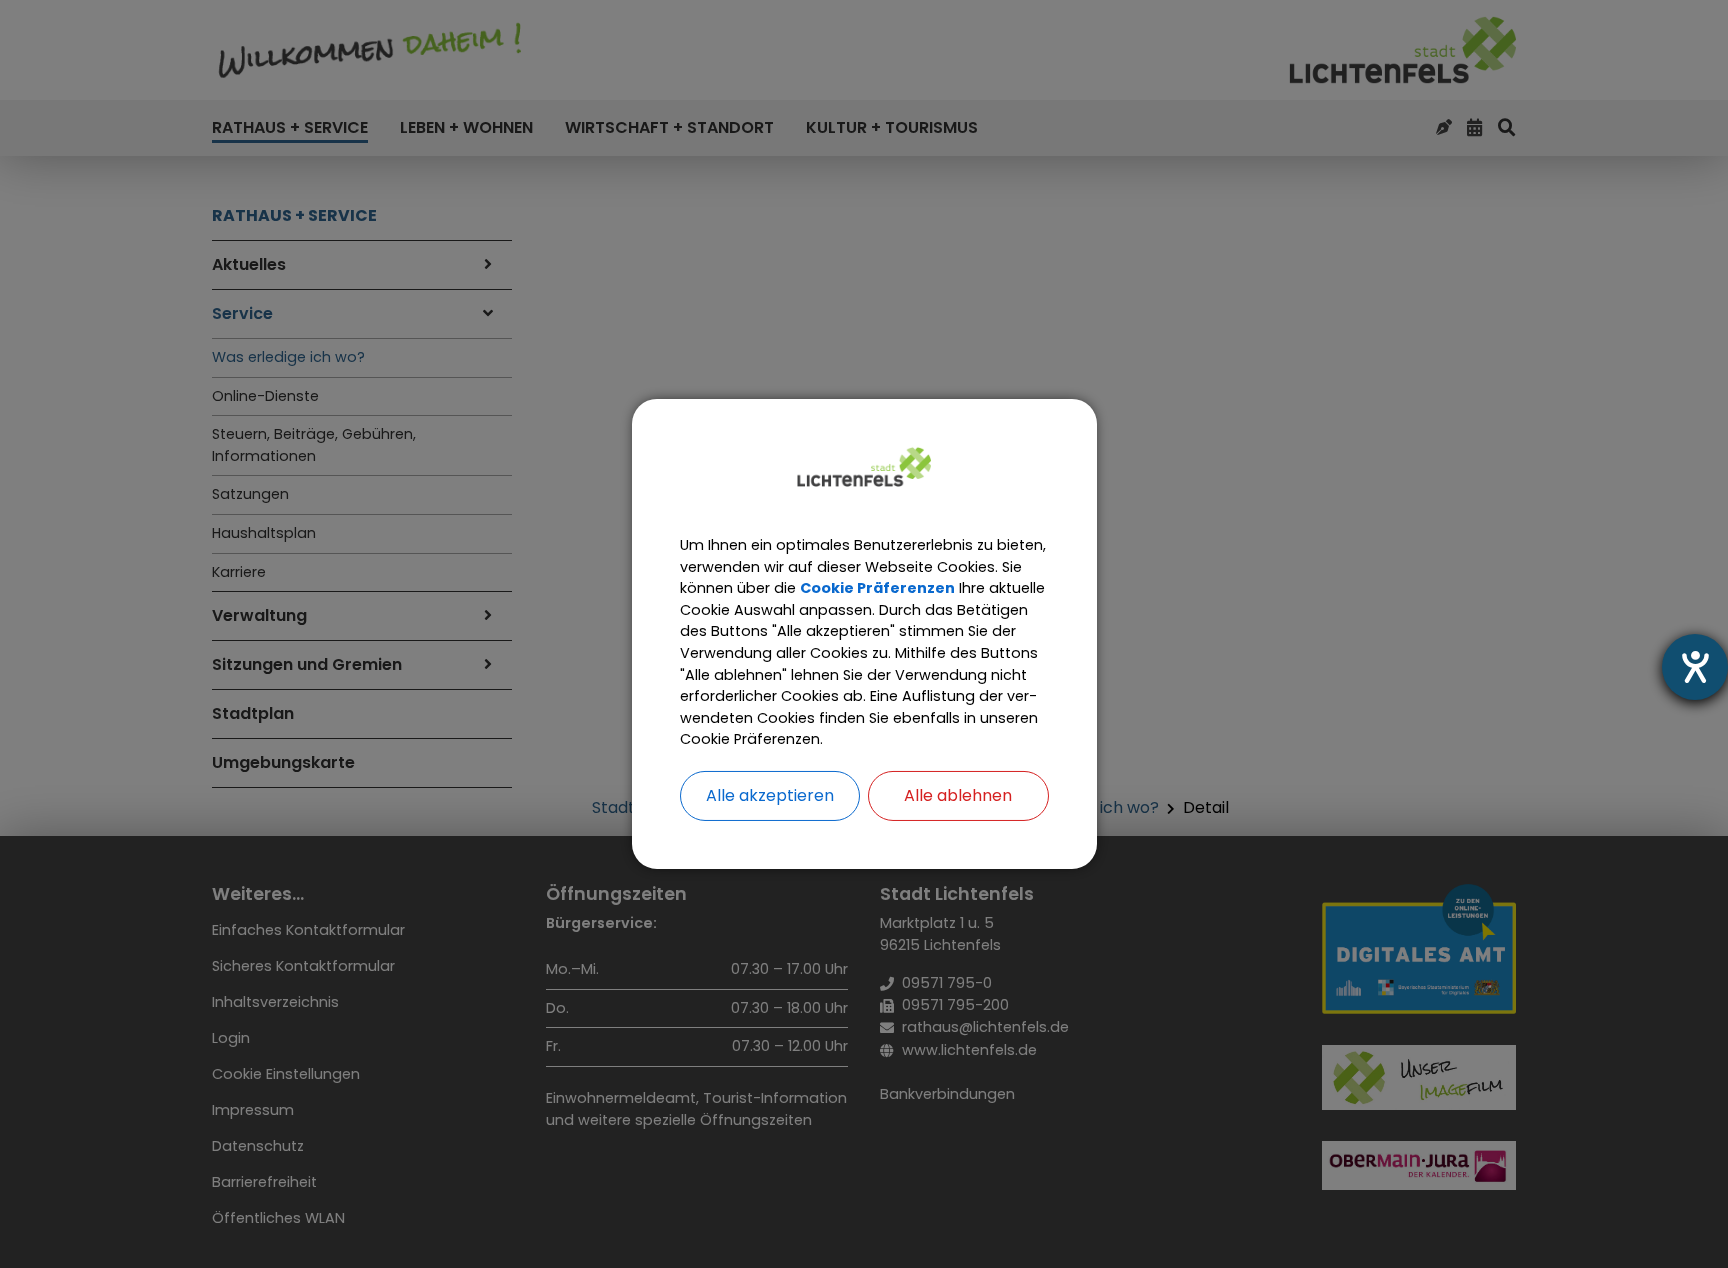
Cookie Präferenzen (877, 588)
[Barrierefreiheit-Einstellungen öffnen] (1695, 667)
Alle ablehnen (958, 795)
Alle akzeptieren (770, 795)
